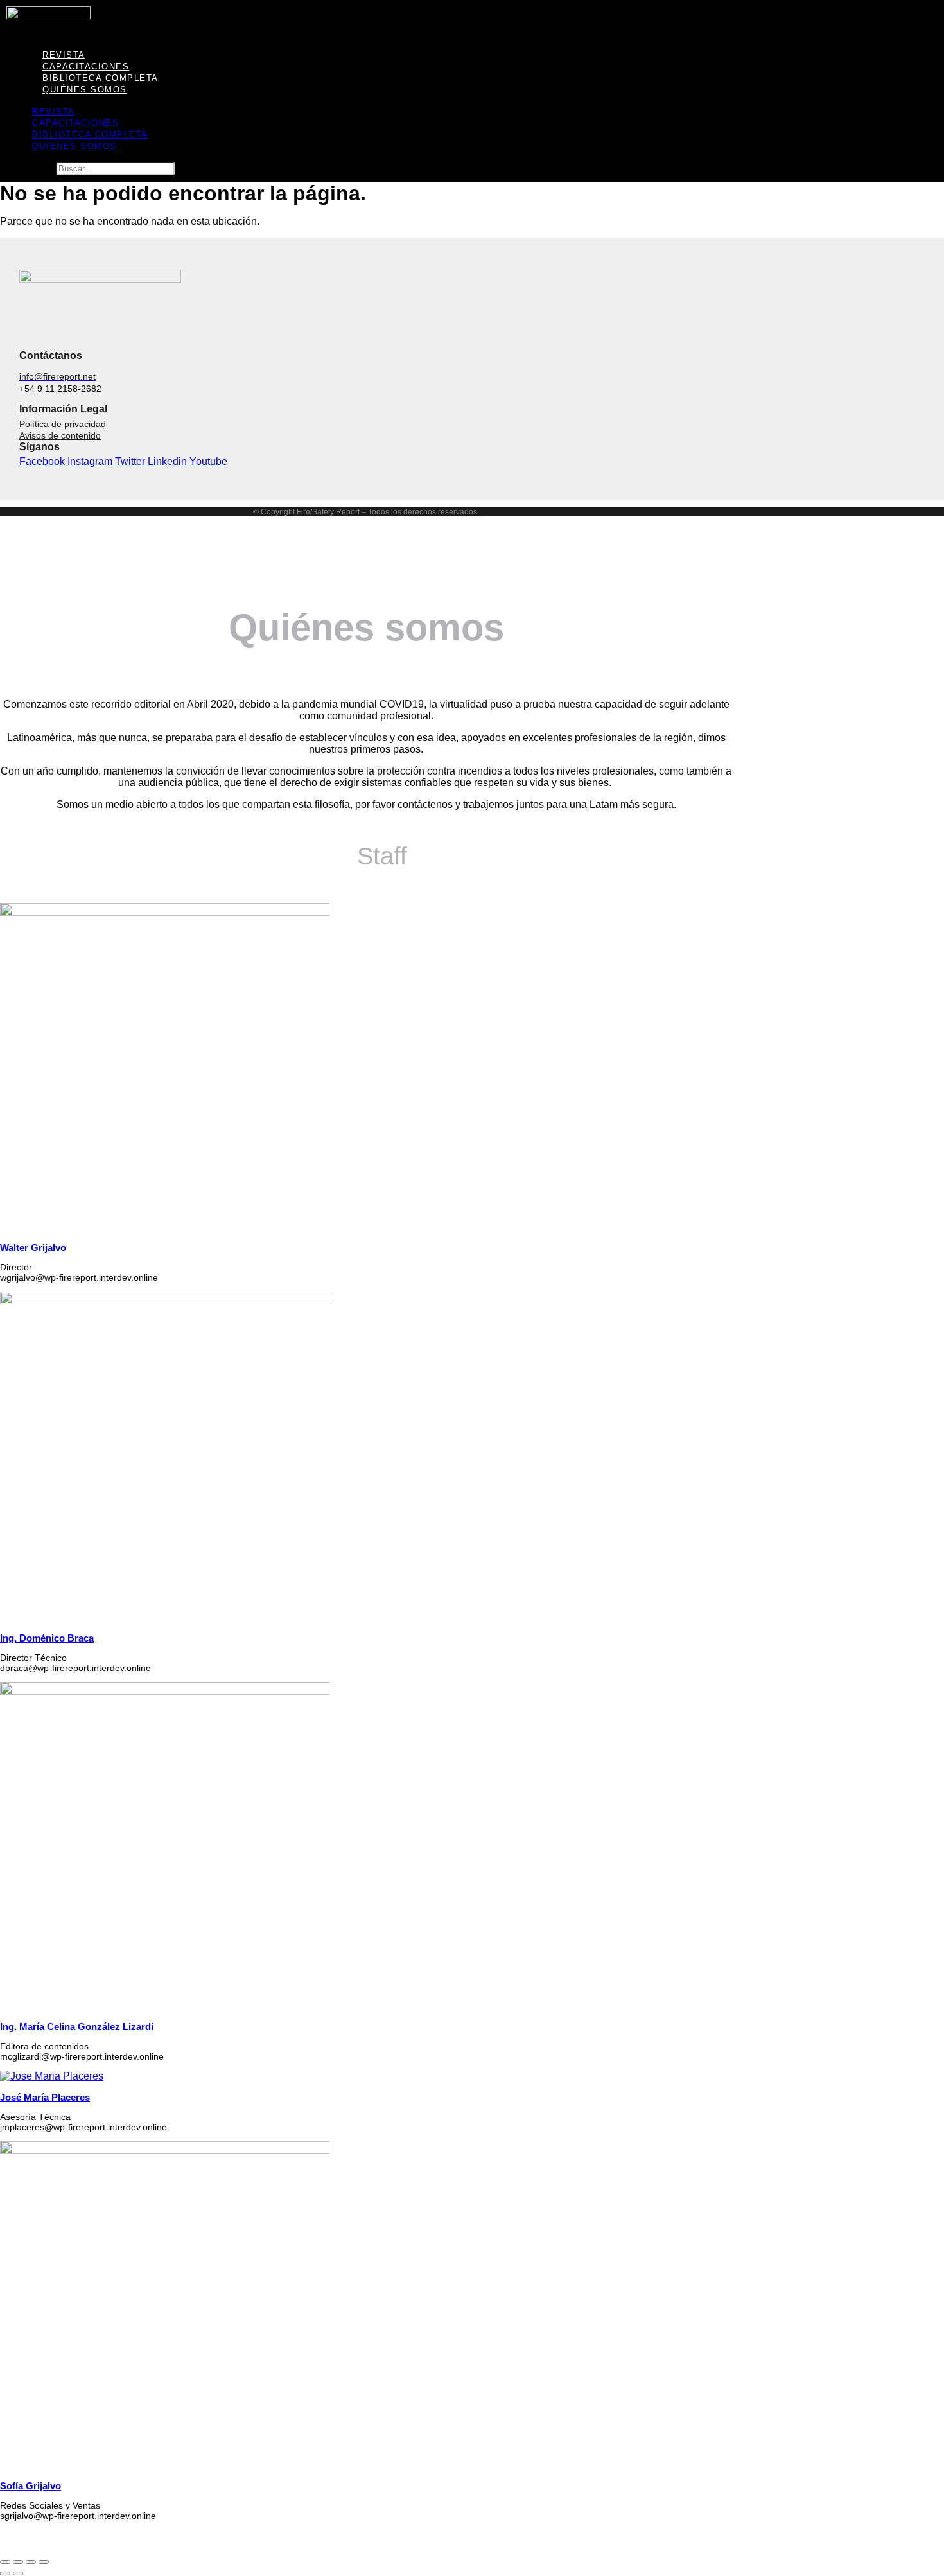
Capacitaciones (75, 123)
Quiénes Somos (85, 90)
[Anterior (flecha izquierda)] (5, 2573)
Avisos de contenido (60, 435)
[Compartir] (31, 2562)
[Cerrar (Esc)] (44, 2562)
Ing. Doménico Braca (47, 1638)
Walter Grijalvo (33, 1248)
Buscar (37, 168)
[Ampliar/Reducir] (5, 2562)
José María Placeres (45, 2097)
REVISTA (54, 111)
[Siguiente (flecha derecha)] (18, 2573)
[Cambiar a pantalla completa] (18, 2562)
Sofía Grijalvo (31, 2486)
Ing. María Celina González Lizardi (77, 2027)
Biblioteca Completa (90, 135)
